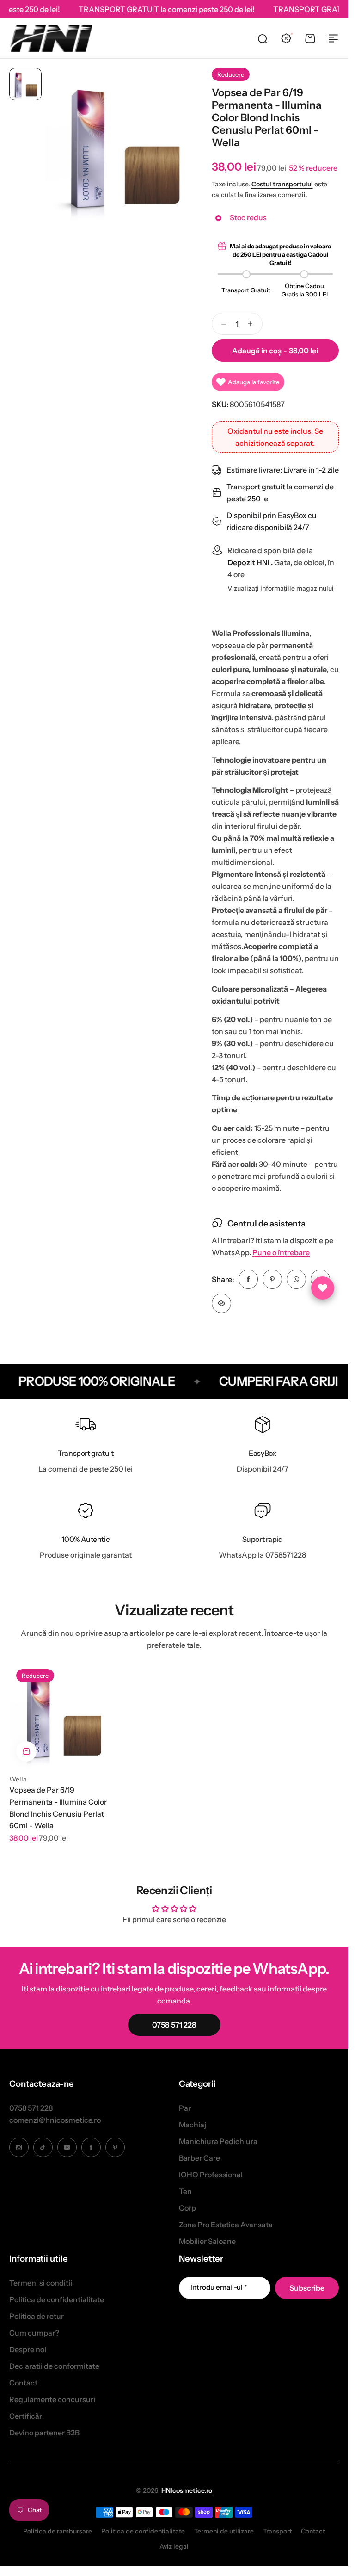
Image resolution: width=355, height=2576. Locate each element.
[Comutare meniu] (333, 38)
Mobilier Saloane (207, 2241)
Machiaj (193, 2125)
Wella (18, 1779)
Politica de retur (37, 2316)
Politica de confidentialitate (57, 2299)
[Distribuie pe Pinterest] (272, 1279)
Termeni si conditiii (42, 2283)
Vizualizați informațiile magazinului (281, 589)
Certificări (27, 2416)
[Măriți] (123, 146)
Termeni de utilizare (224, 2531)
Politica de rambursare (58, 2531)
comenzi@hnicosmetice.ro (55, 2120)
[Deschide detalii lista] (323, 1288)
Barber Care (199, 2158)
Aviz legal (174, 2546)
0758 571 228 (31, 2108)
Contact (23, 2383)
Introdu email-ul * (219, 2287)
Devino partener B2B (44, 2433)
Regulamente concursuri (52, 2399)
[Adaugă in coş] (26, 1751)
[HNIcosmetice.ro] (51, 38)
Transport (277, 2531)
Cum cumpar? (34, 2333)
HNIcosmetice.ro (187, 2490)
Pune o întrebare (281, 1253)
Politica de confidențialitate (143, 2531)
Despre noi (28, 2349)
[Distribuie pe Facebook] (248, 1279)
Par (185, 2108)
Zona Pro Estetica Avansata (226, 2225)
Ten (185, 2191)
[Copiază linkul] (221, 1303)
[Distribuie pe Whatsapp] (296, 1279)
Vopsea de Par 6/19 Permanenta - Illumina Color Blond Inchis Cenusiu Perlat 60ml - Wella (58, 1808)
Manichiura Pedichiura (218, 2141)
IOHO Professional (211, 2175)
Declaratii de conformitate (54, 2366)
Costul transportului (282, 184)
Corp (187, 2208)
